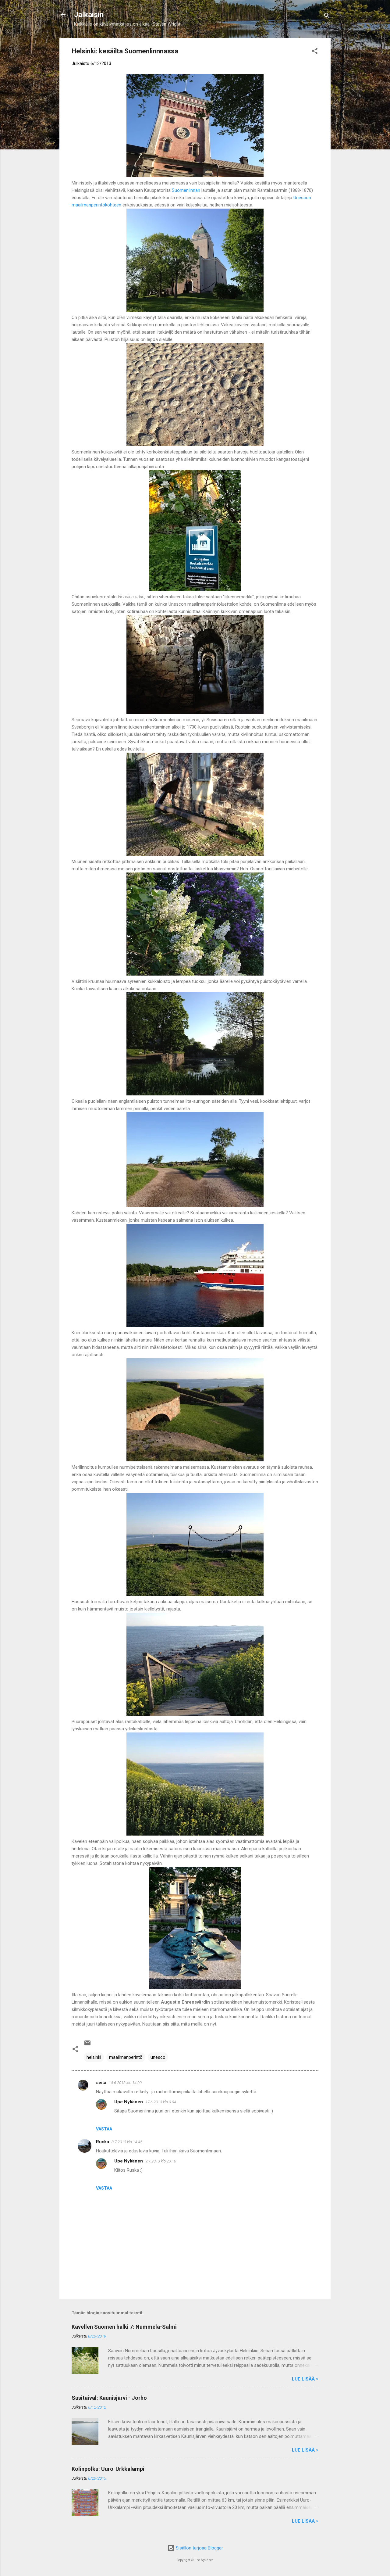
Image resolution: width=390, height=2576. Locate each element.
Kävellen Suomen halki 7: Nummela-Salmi (124, 2327)
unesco (158, 2057)
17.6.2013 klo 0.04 (161, 2102)
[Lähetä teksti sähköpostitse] (87, 2045)
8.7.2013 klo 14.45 (127, 2142)
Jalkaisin (89, 15)
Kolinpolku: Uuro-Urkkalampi (108, 2469)
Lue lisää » (305, 2379)
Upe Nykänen (129, 2102)
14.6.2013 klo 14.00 (125, 2083)
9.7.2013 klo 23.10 (161, 2161)
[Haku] (327, 17)
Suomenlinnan (187, 190)
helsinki (94, 2057)
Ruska (103, 2142)
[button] (315, 52)
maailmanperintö (126, 2057)
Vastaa (104, 2129)
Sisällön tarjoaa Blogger (199, 2548)
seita (101, 2083)
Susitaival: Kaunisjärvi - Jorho (109, 2398)
